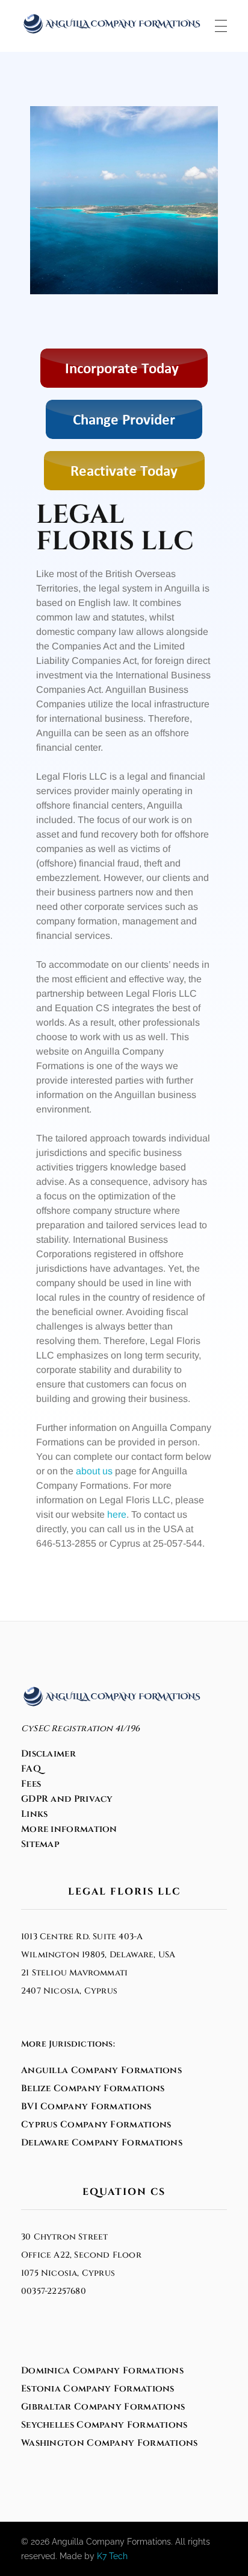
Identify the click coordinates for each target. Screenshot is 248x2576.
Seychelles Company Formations (104, 2425)
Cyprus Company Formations (96, 2125)
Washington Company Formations (110, 2443)
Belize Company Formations (93, 2088)
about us (94, 1471)
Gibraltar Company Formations (103, 2407)
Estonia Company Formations (98, 2389)
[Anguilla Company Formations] (111, 24)
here (117, 1514)
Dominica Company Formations (102, 2371)
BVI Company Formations (86, 2107)
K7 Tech (112, 2556)
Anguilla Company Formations (101, 2070)
